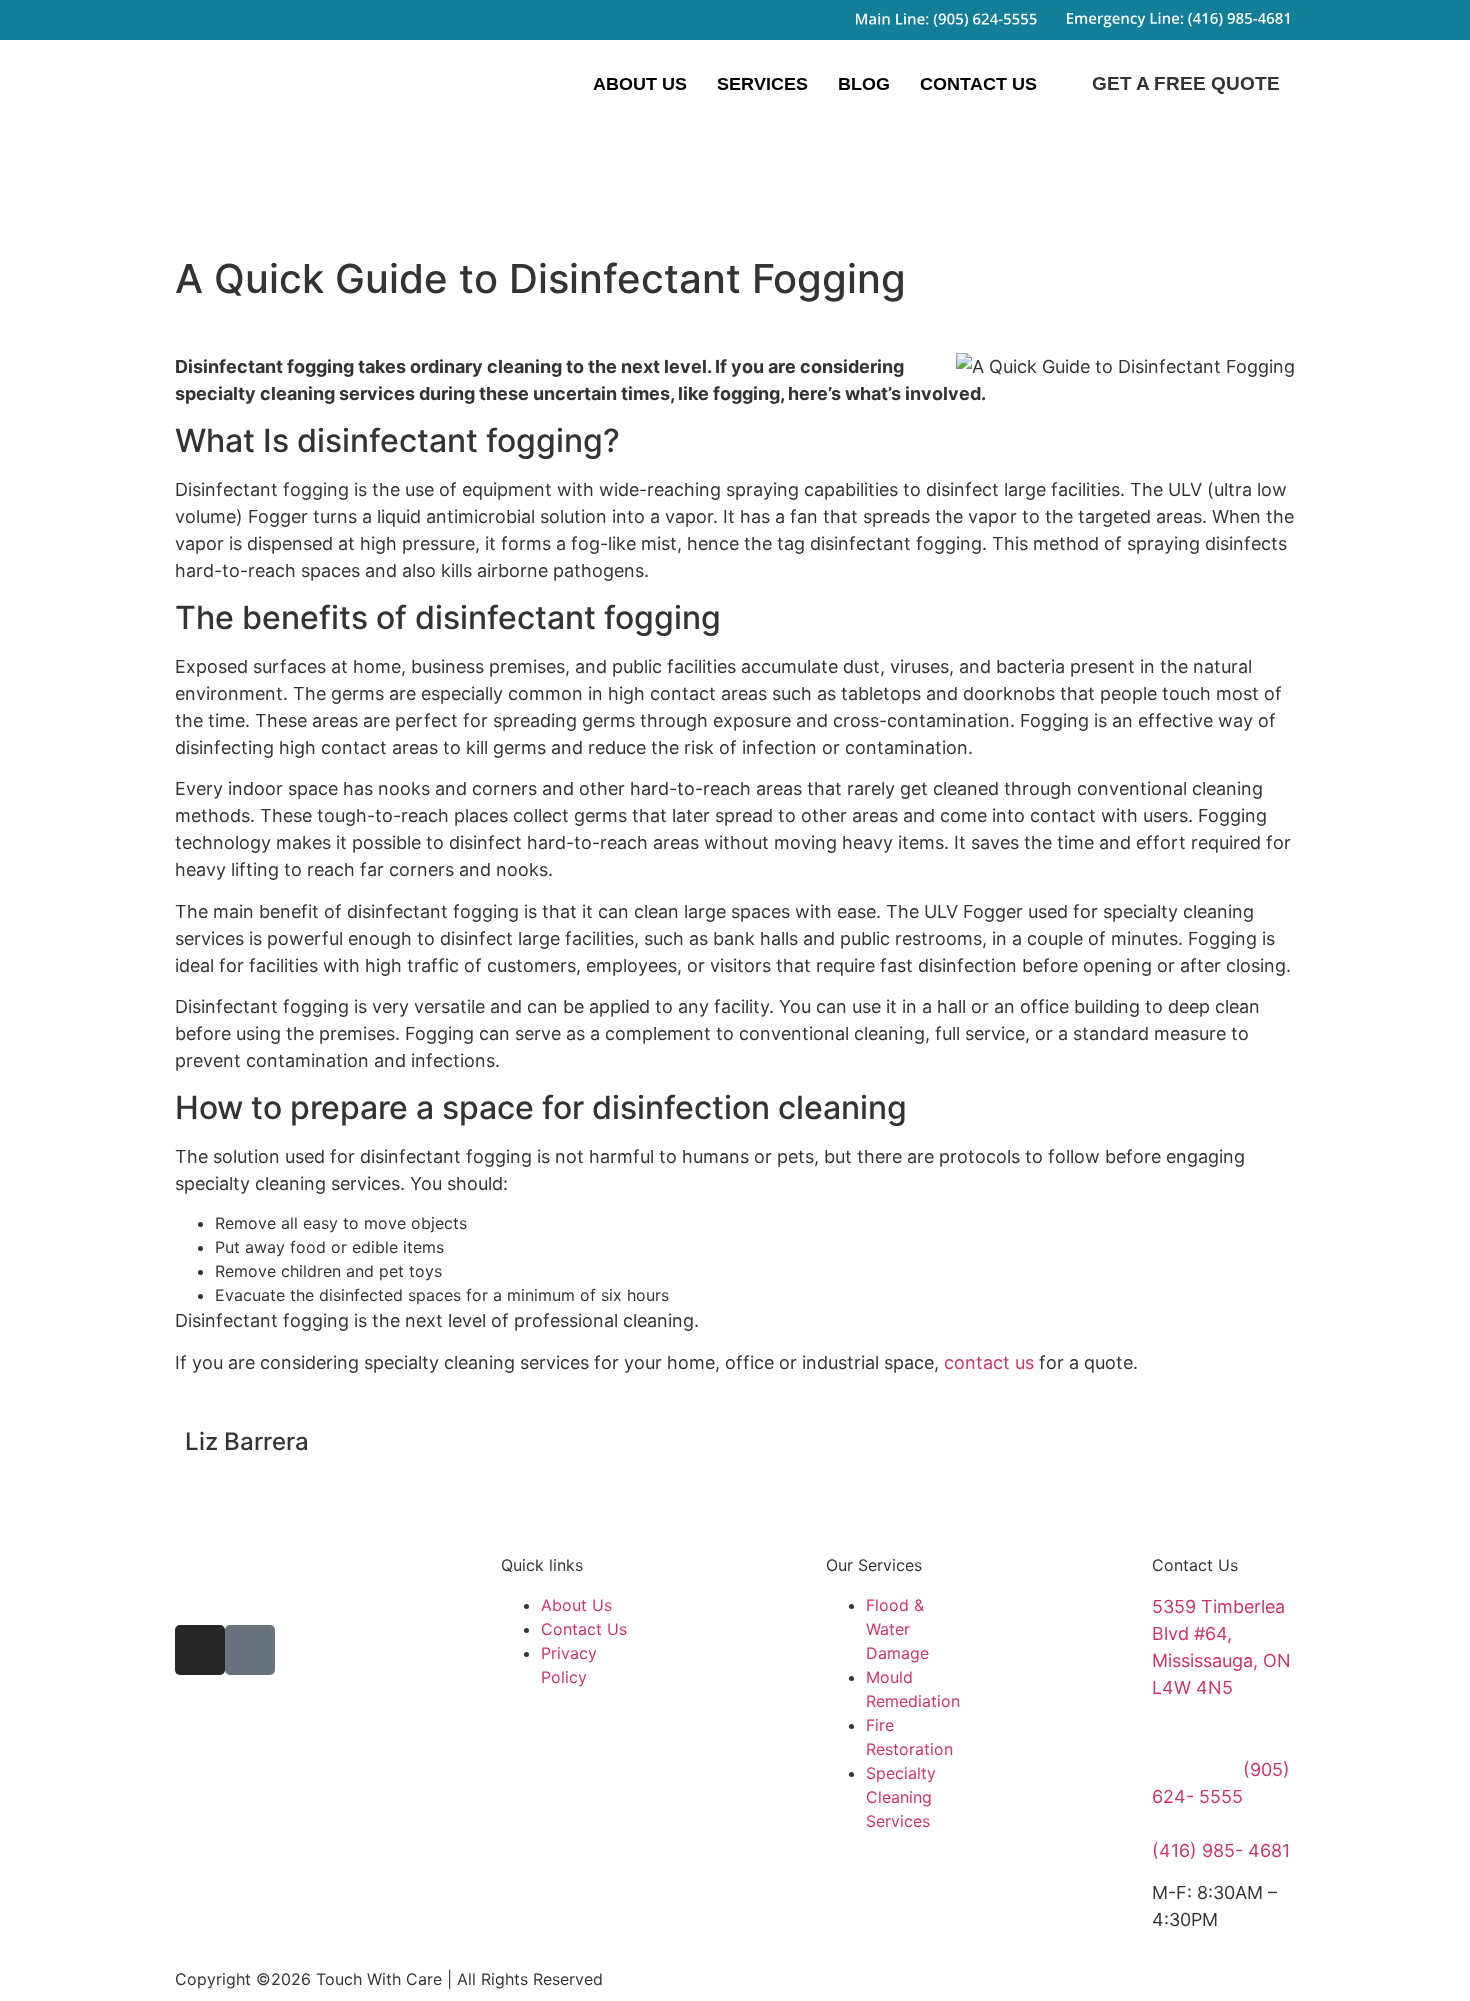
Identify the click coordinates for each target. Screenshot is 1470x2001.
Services (762, 84)
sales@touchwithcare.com (1264, 1728)
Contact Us (978, 84)
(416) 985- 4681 (1221, 1850)
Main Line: (1197, 1769)
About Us (640, 84)
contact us (989, 1362)
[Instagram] (200, 1650)
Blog (864, 84)
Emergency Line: (1222, 1823)
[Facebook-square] (250, 1650)
